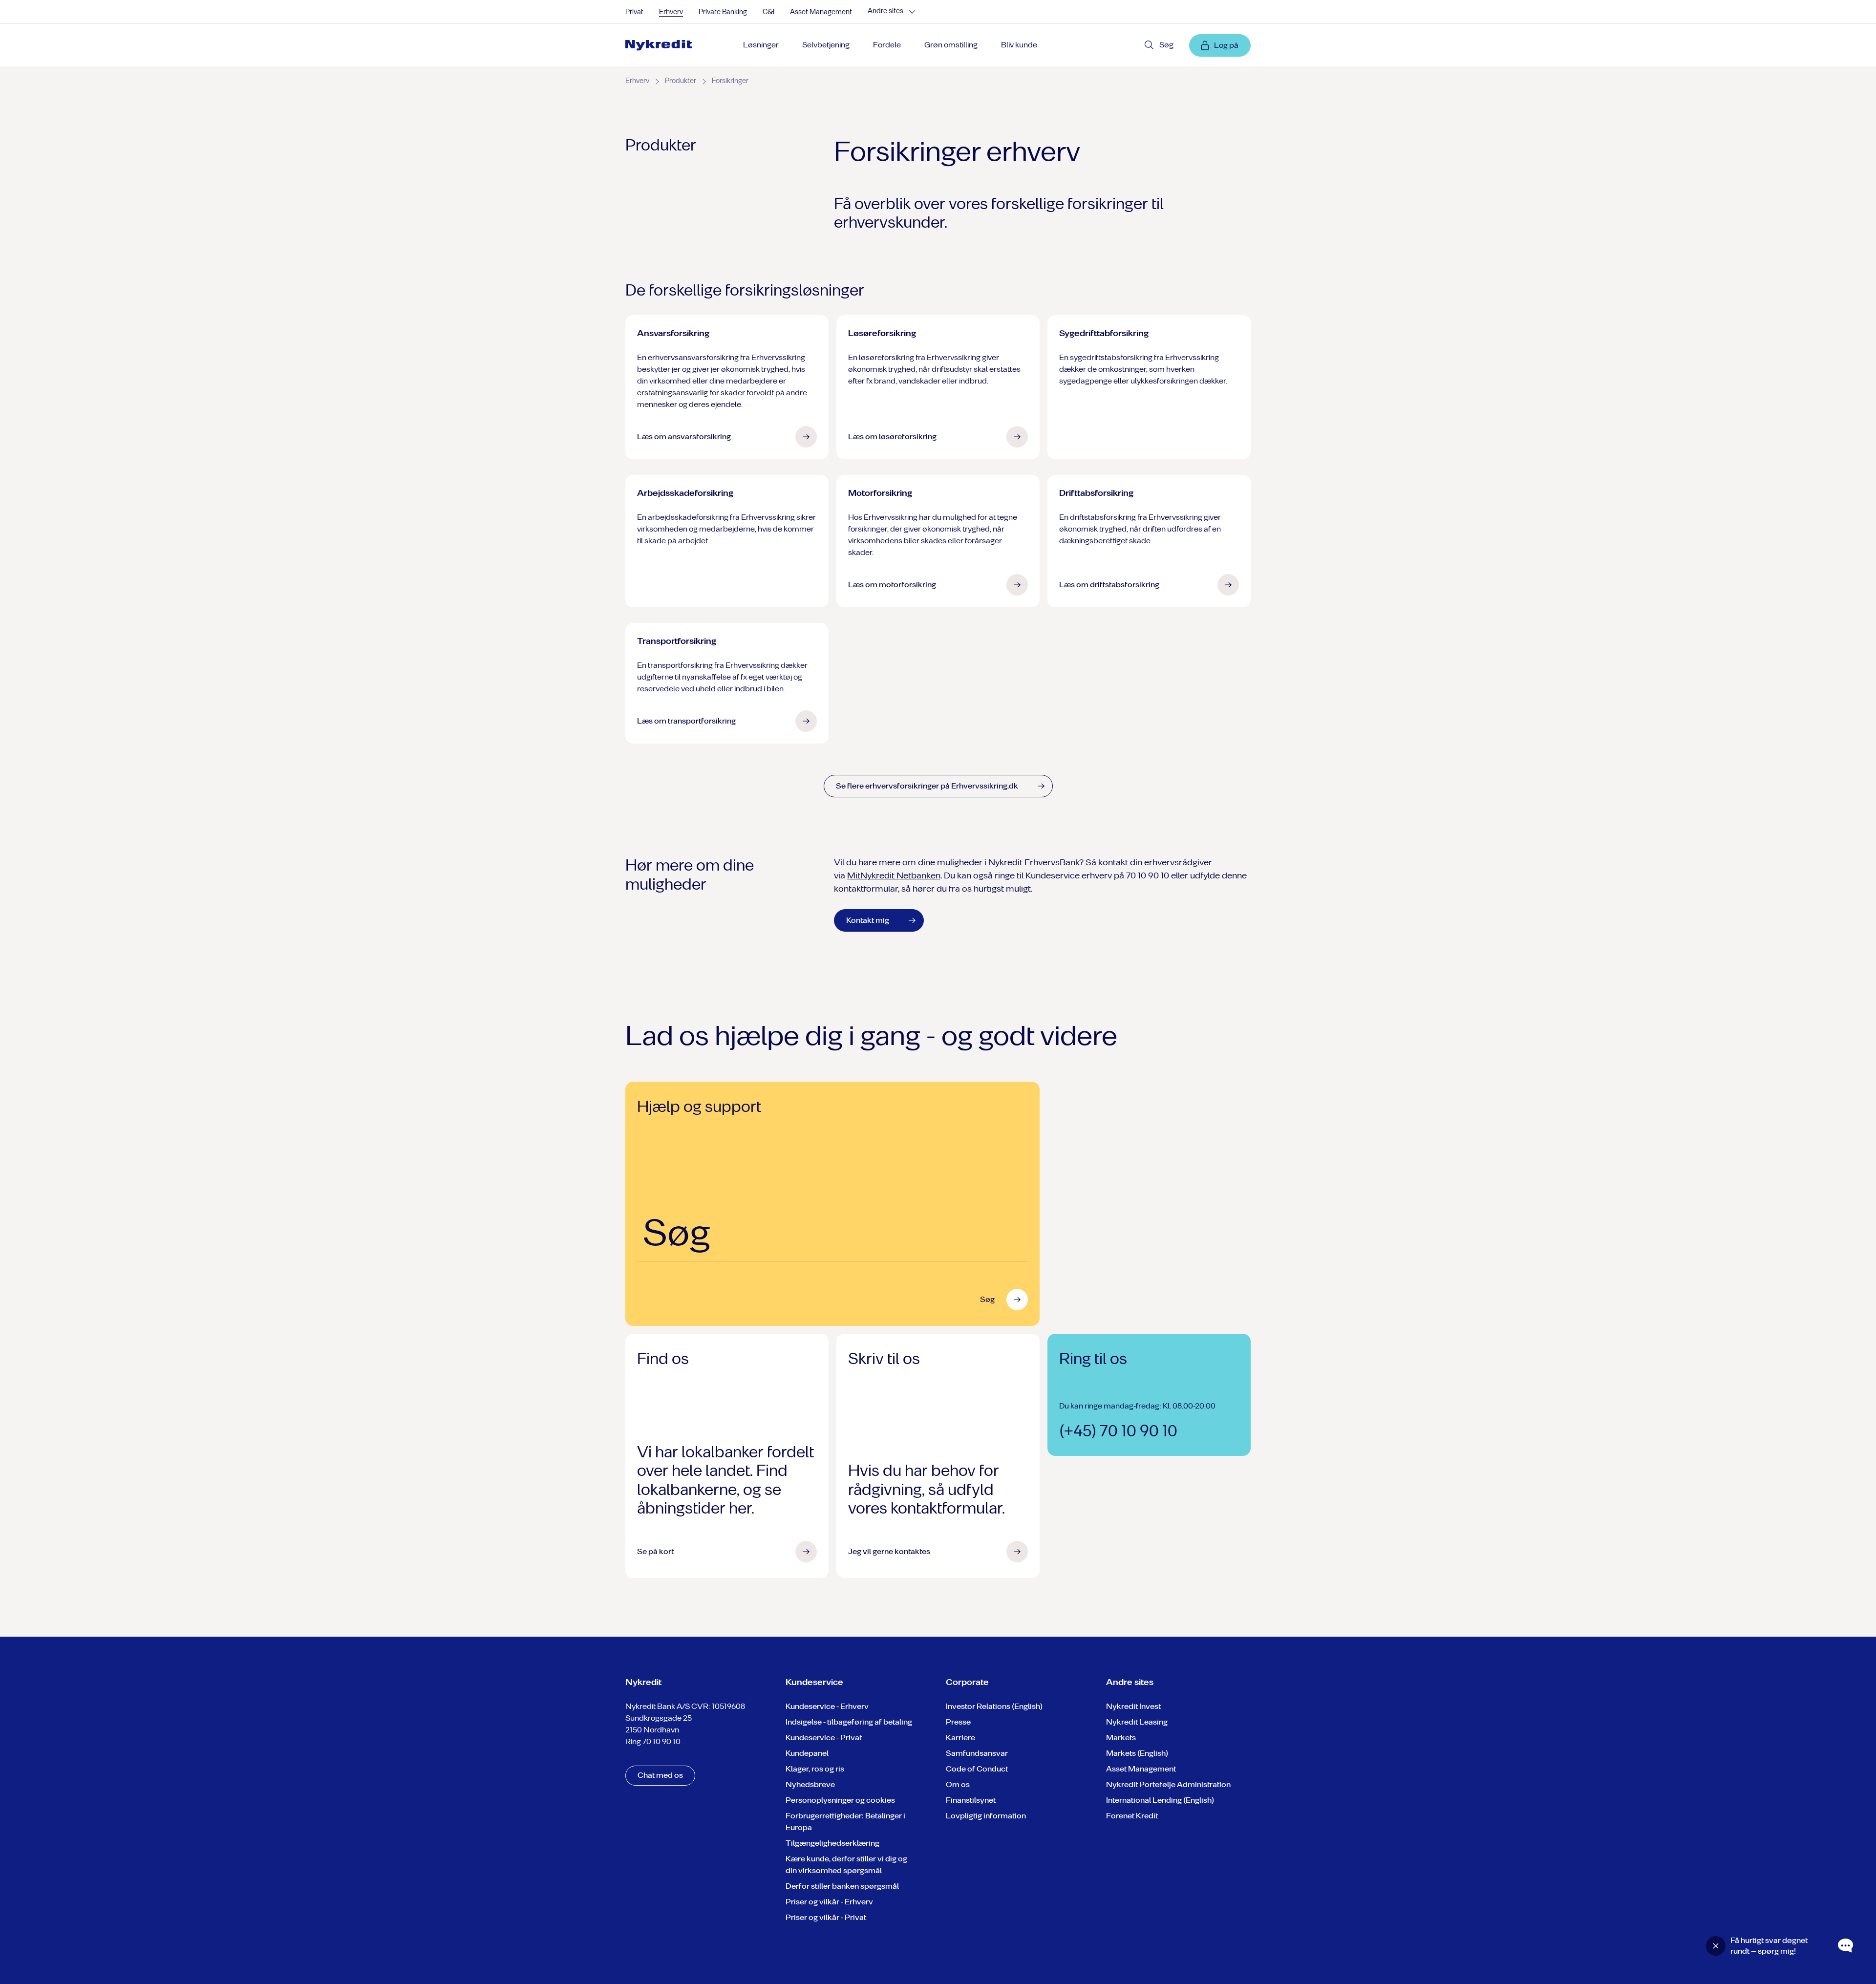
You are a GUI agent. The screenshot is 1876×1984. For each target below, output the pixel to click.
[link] (662, 45)
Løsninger (761, 45)
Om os (958, 1784)
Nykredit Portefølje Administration (1168, 1784)
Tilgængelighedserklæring (832, 1843)
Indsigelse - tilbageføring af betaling (849, 1722)
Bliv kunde (1019, 45)
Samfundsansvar (977, 1753)
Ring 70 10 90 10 (653, 1741)
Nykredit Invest (1133, 1706)
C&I (768, 12)
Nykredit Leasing (1137, 1722)
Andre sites (885, 11)
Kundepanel (807, 1753)
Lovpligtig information (986, 1816)
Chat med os (660, 1775)
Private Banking (723, 12)
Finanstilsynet (971, 1800)
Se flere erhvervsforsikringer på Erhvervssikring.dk (927, 786)
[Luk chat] (1716, 1946)
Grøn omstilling (951, 45)
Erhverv (671, 12)
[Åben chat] (1846, 1946)
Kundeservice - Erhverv (827, 1706)
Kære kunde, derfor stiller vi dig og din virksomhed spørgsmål (846, 1865)
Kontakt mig (868, 920)
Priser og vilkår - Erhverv (829, 1902)
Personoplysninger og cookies (840, 1800)
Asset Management (821, 12)
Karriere (960, 1738)
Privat (634, 12)
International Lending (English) (1160, 1800)
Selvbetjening (826, 45)
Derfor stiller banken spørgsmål (842, 1886)
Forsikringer (730, 81)
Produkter (681, 81)
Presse (958, 1722)
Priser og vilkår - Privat (826, 1917)
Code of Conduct (977, 1769)
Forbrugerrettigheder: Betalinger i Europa (845, 1822)
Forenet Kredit (1132, 1816)
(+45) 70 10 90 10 (1118, 1431)
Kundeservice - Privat (824, 1738)
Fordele (887, 45)
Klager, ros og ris (815, 1769)
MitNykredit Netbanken (894, 875)
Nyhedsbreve (810, 1784)
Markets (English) (1137, 1753)
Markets (1121, 1738)
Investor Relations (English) (994, 1706)
